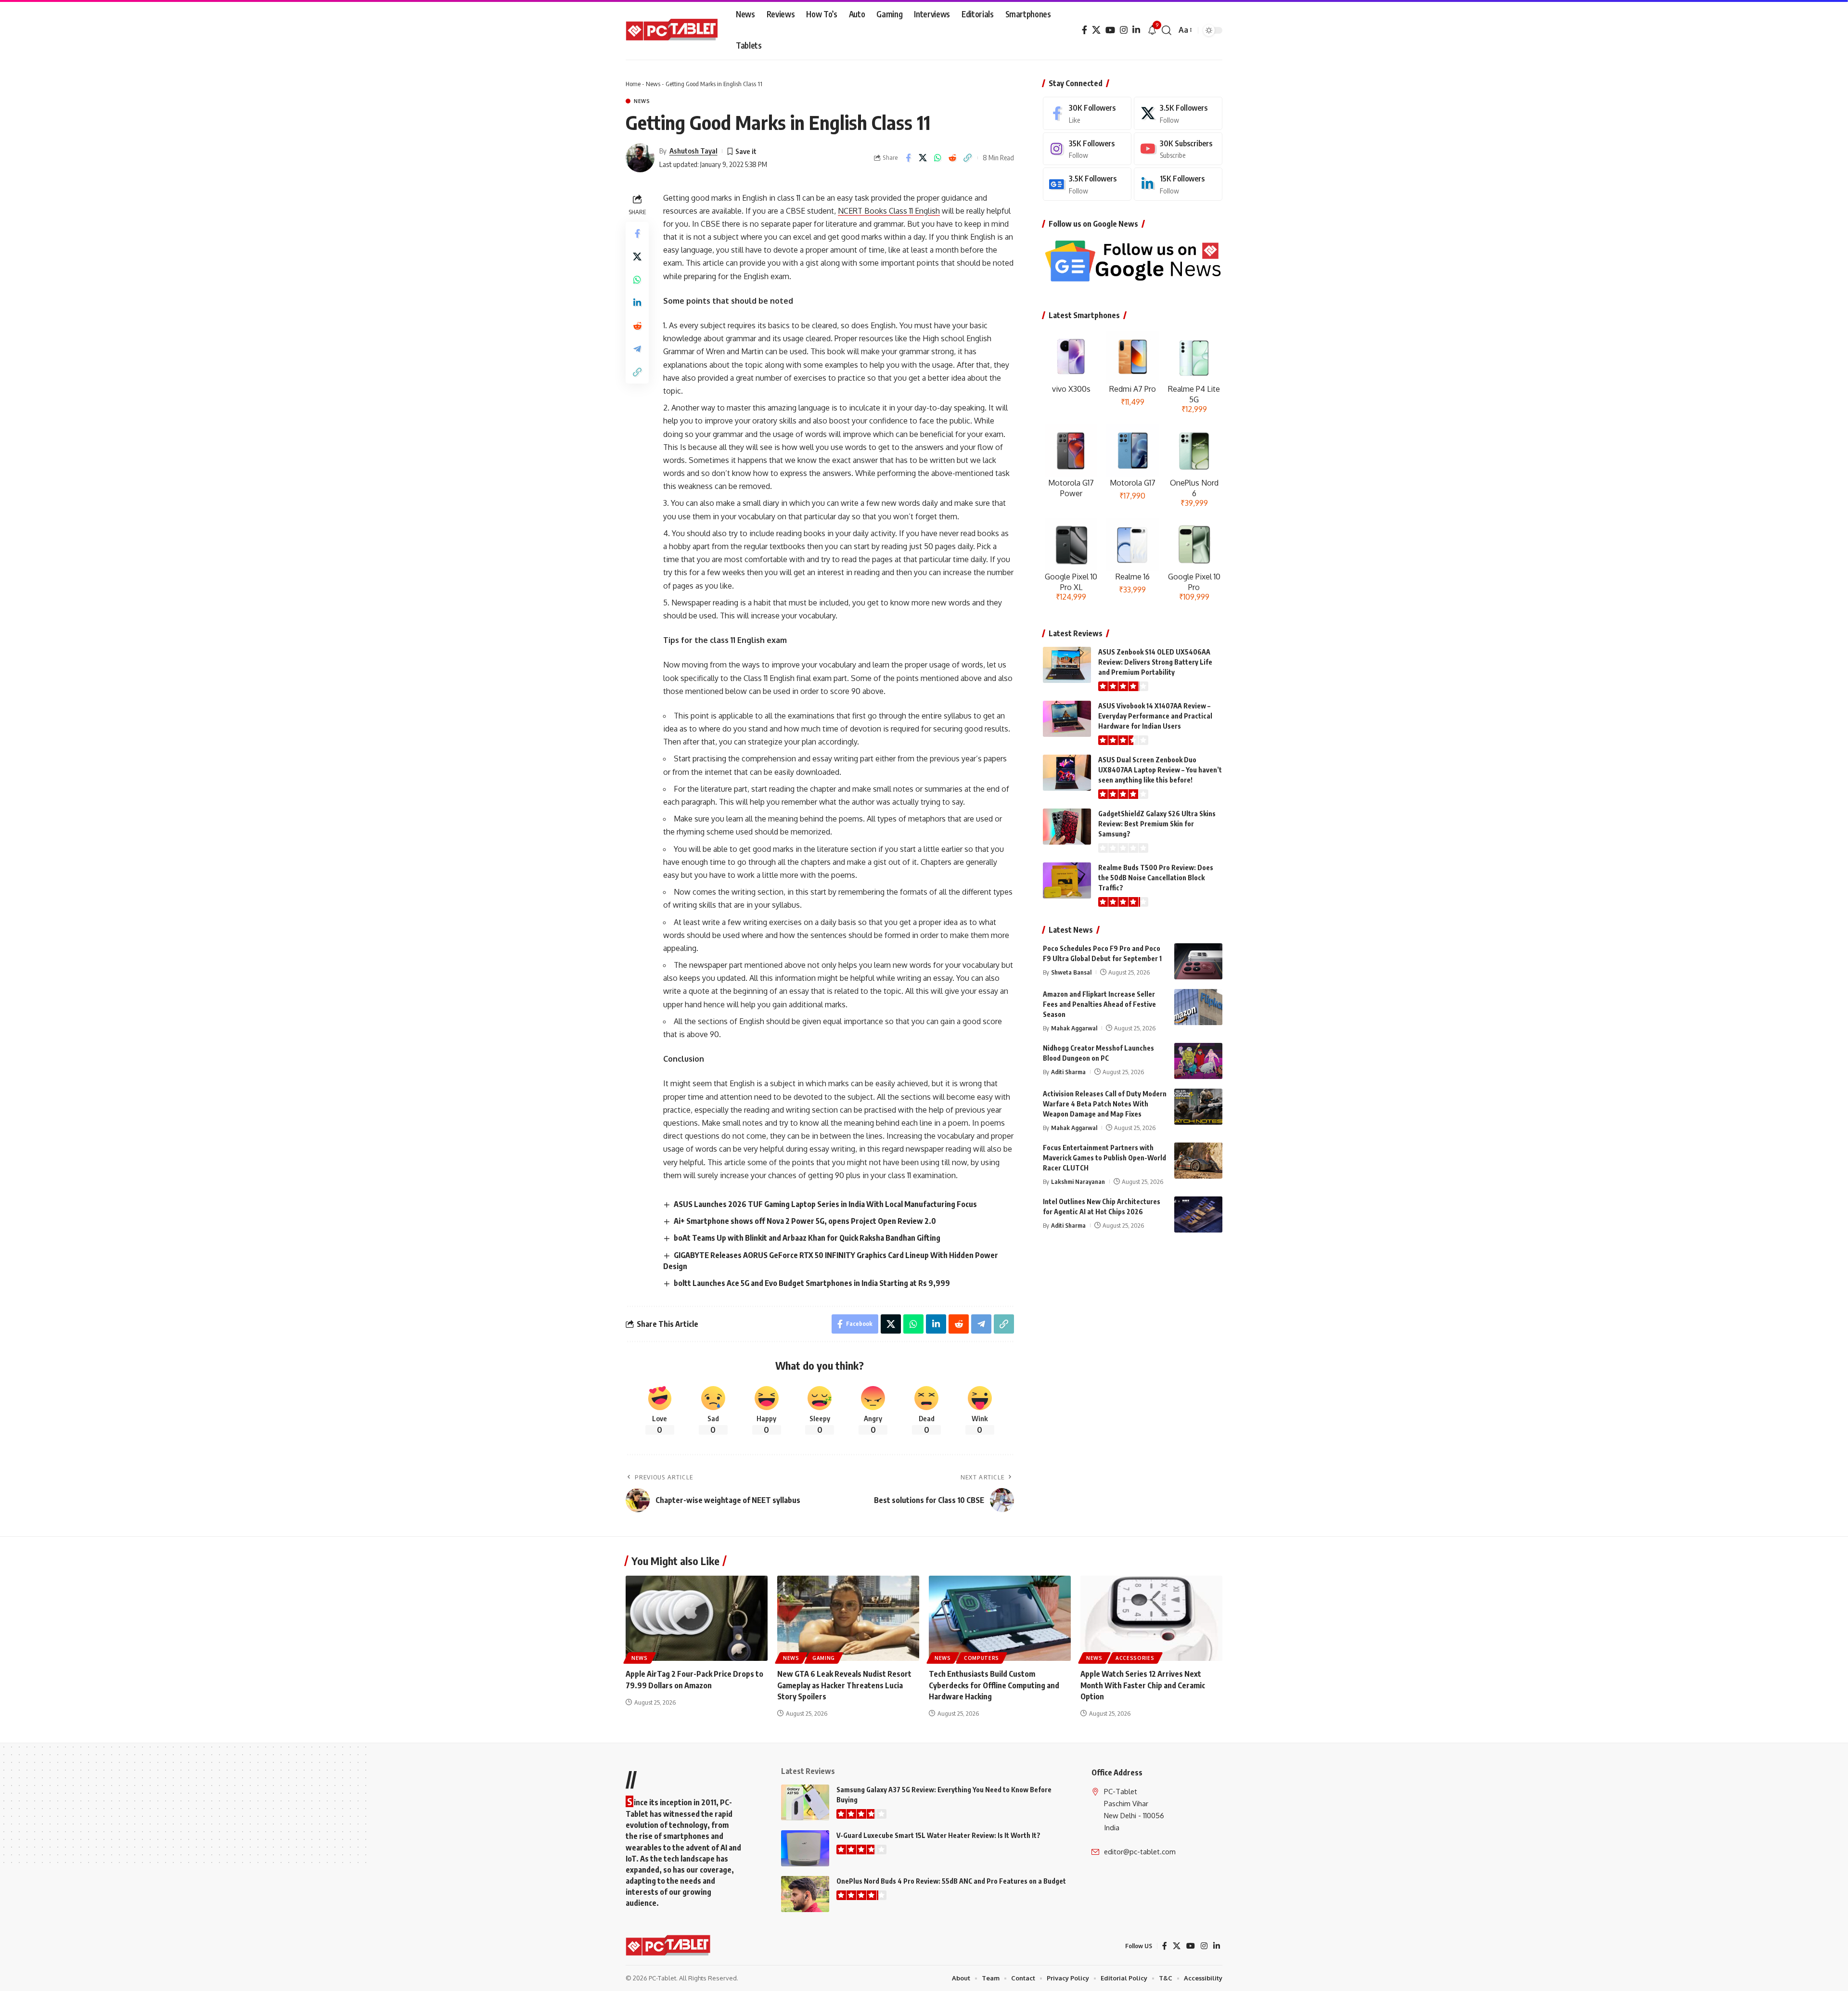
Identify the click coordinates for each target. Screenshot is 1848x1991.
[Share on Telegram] (637, 348)
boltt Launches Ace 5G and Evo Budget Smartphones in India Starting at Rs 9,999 (812, 1283)
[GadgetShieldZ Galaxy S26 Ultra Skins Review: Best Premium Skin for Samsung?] (1067, 827)
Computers (982, 1658)
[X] (1096, 30)
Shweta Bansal (1071, 972)
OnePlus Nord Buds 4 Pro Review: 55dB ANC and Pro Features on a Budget (951, 1881)
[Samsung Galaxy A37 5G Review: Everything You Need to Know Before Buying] (805, 1803)
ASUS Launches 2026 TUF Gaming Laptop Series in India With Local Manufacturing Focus (825, 1204)
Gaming (824, 1658)
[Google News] (1087, 184)
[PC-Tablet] (673, 30)
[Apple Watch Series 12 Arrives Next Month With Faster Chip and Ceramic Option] (1151, 1618)
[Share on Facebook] (908, 158)
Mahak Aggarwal (1074, 1028)
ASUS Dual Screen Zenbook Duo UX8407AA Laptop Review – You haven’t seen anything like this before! (1160, 770)
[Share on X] (923, 158)
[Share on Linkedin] (637, 302)
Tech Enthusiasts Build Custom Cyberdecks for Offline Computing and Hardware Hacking (994, 1685)
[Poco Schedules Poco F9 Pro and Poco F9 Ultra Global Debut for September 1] (1198, 961)
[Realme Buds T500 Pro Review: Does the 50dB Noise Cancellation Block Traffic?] (1067, 880)
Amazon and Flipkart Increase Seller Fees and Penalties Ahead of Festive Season (1099, 1004)
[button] (1167, 30)
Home (633, 84)
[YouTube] (1110, 30)
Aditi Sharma (1068, 1072)
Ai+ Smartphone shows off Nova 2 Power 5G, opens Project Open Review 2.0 (805, 1221)
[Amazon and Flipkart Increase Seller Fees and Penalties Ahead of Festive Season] (1198, 1007)
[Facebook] (1084, 30)
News (653, 84)
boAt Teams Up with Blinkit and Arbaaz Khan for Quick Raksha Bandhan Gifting (807, 1238)
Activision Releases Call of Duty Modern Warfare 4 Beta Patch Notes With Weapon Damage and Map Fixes (1105, 1104)
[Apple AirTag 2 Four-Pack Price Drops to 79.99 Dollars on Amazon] (697, 1618)
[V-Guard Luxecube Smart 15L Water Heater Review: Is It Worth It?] (805, 1848)
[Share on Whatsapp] (938, 158)
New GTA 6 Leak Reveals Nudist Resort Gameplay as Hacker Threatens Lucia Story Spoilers (844, 1685)
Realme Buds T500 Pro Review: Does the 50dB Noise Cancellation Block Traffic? (1156, 878)
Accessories (1135, 1658)
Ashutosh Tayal (693, 151)
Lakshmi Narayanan (1078, 1182)
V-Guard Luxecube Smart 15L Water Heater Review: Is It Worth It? (938, 1835)
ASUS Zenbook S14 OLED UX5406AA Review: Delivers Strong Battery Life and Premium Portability (1155, 662)
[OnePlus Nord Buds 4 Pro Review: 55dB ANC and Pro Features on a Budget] (805, 1894)
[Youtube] (1178, 149)
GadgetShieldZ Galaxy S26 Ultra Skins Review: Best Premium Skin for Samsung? (1157, 824)
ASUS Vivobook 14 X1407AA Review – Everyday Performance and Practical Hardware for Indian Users (1155, 716)
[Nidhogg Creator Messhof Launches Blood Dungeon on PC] (1198, 1061)
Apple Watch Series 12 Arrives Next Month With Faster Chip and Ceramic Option (1143, 1685)
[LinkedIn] (1136, 30)
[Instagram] (1124, 30)
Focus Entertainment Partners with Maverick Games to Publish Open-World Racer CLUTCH (1104, 1158)
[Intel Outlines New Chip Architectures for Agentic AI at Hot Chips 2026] (1198, 1214)
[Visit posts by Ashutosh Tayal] (640, 158)
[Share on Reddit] (953, 158)
